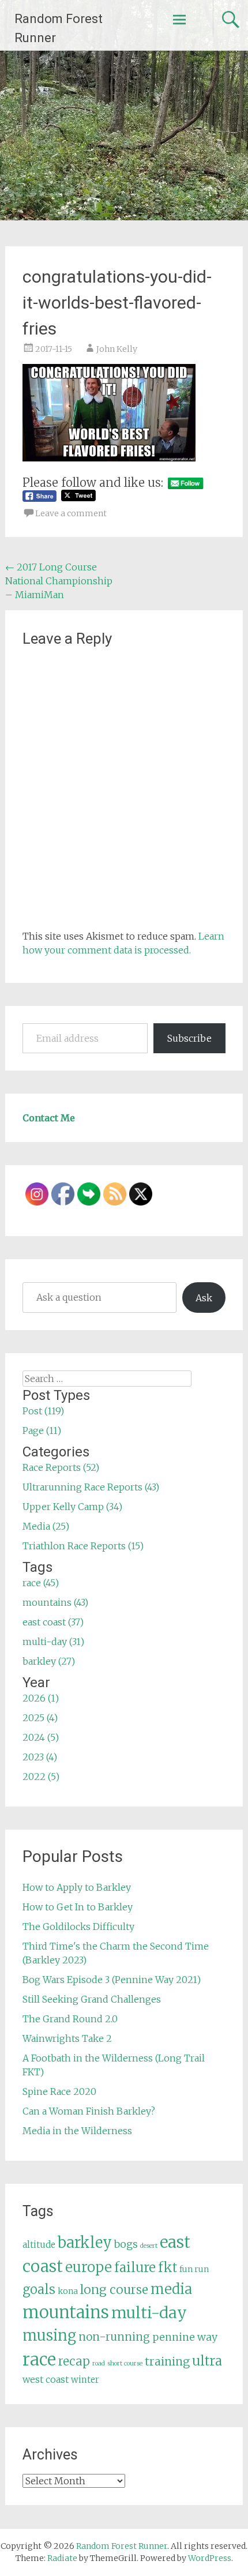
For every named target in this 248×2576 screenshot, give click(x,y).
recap (74, 2361)
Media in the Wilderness (77, 2131)
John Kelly (117, 349)
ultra (207, 2361)
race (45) (41, 1583)
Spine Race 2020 (59, 2091)
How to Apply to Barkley (77, 1887)
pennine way (185, 2337)
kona (68, 2291)
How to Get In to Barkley (78, 1907)
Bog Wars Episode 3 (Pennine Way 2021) (112, 1980)
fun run (194, 2269)
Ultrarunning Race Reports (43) (91, 1487)
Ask (204, 1298)
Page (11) (42, 1430)
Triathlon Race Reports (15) (83, 1546)
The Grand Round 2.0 (70, 2019)
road (99, 2363)
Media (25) (46, 1526)
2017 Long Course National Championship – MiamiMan (59, 581)
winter (85, 2380)
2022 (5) (41, 1777)
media (171, 2289)
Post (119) (43, 1411)
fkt (168, 2267)
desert (149, 2246)
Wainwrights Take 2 (67, 2038)
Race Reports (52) (61, 1467)
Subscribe (189, 1038)
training (167, 2361)
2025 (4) (40, 1718)
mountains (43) (55, 1602)
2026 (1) (41, 1698)
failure (135, 2267)
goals (39, 2290)
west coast (46, 2379)
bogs (126, 2244)
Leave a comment (71, 513)
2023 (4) (40, 1757)
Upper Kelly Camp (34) (72, 1507)
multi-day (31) (53, 1642)
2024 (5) (41, 1737)
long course (114, 2290)
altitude (39, 2245)
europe (89, 2267)
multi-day (149, 2313)
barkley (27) (49, 1661)
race (39, 2359)
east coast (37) (53, 1622)
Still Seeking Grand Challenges (92, 1999)
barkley (85, 2243)
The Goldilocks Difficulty (78, 1927)
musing (49, 2335)
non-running (114, 2337)
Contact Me (49, 1118)
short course (125, 2363)
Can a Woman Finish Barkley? (89, 2111)
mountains (66, 2312)
